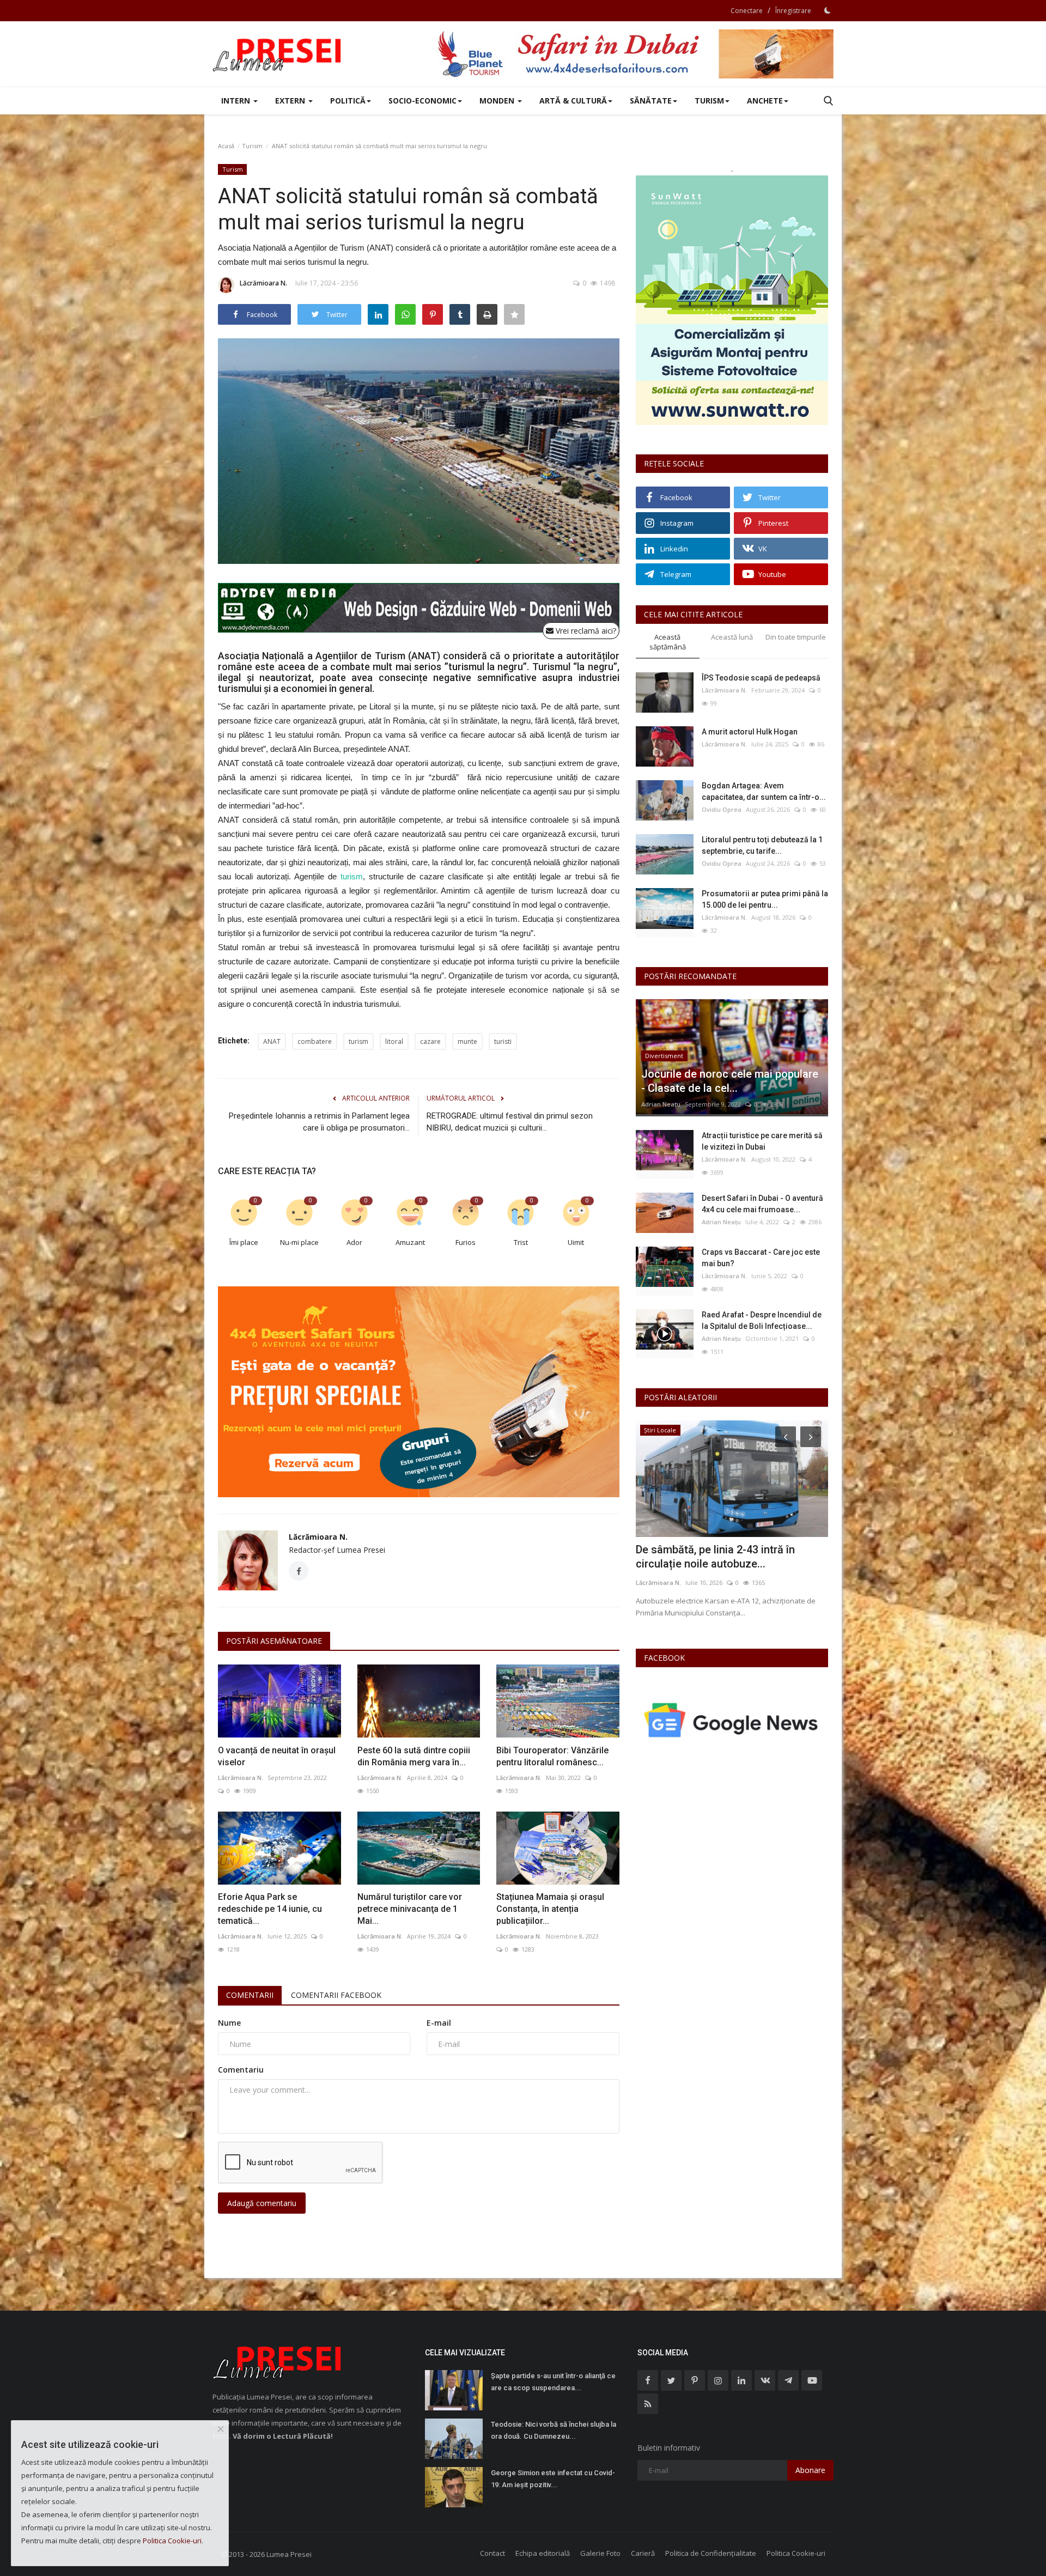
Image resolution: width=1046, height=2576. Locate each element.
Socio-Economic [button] (422, 101)
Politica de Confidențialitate (711, 2553)
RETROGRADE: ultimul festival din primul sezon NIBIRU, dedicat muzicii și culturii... (510, 1122)
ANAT (272, 1041)
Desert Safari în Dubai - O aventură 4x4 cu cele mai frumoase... (762, 1204)
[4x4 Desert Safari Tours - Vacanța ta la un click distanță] (635, 54)
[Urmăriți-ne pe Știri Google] (732, 1720)
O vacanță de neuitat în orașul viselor (277, 1756)
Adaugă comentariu (262, 2203)
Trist (521, 1242)
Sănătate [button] (651, 101)
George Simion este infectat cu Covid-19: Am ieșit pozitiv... (553, 2479)
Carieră (643, 2553)
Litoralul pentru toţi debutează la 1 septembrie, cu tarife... (762, 845)
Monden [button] (498, 101)
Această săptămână (668, 642)
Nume (229, 2023)
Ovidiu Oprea (722, 809)
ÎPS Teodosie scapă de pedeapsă (761, 678)
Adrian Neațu (661, 1104)
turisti (503, 1041)
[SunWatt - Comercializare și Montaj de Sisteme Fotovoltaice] (732, 300)
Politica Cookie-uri (796, 2553)
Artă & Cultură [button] (573, 101)
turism (352, 876)
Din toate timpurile (796, 637)
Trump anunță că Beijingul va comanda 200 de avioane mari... (731, 1557)
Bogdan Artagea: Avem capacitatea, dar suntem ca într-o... (764, 791)
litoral (394, 1041)
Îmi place (244, 1242)
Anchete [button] (765, 101)
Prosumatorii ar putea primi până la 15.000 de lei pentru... (765, 899)
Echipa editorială (543, 2553)
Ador (354, 1242)
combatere (315, 1041)
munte (467, 1041)
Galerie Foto (600, 2553)
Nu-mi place (299, 1242)
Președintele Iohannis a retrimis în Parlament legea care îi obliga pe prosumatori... (319, 1122)
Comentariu (241, 2070)
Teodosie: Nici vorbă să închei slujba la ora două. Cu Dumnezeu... (554, 2430)
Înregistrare (793, 11)
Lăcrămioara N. (263, 283)
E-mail (439, 2023)
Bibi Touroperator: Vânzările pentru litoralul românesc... (552, 1756)
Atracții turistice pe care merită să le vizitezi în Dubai (762, 1141)
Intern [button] (237, 101)
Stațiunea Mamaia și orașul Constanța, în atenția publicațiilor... (550, 1909)
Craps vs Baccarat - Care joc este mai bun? (761, 1258)
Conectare (747, 11)
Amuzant (410, 1242)
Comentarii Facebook (336, 1995)
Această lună (732, 637)
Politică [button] (348, 101)
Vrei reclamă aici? (585, 631)
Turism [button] (709, 101)
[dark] (828, 10)
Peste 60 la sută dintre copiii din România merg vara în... (414, 1756)
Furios (466, 1242)
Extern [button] (291, 101)
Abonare (810, 2470)
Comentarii (250, 1995)
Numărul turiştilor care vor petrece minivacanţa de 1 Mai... (410, 1909)
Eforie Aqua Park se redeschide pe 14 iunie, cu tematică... (270, 1909)
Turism (252, 146)
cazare (430, 1041)
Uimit (576, 1242)
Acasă (226, 146)
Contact (492, 2553)
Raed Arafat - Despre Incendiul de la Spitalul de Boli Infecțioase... (762, 1320)
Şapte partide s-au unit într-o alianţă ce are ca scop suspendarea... (553, 2382)
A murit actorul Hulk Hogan (750, 732)
